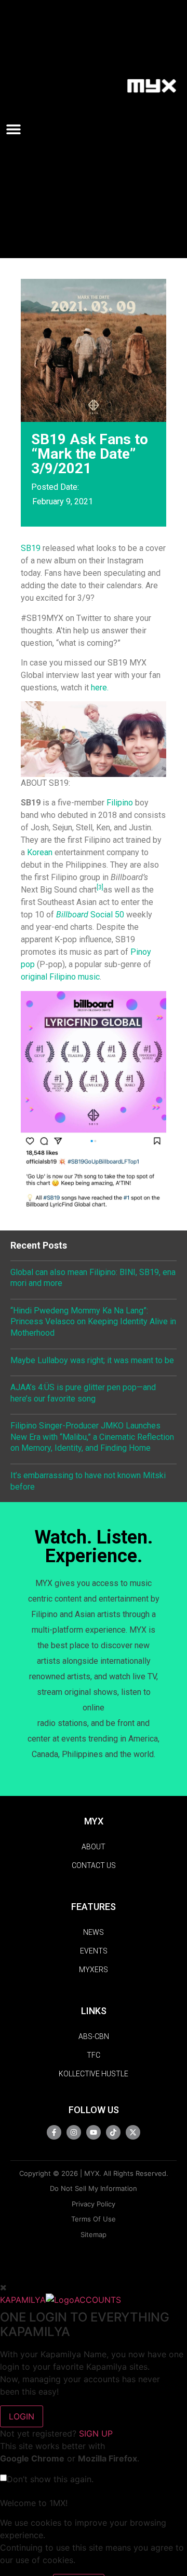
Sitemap (94, 2234)
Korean (40, 852)
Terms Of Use (94, 2219)
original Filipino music (60, 977)
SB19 (31, 548)
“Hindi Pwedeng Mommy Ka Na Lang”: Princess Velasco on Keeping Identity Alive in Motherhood (93, 1322)
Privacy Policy (94, 2204)
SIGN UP (96, 2433)
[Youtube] (94, 2132)
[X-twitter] (133, 2132)
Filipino (120, 803)
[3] (100, 887)
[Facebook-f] (54, 2132)
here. (100, 688)
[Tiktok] (113, 2132)
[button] (18, 129)
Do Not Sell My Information (94, 2188)
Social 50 (90, 915)
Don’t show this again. (50, 2479)
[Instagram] (74, 2132)
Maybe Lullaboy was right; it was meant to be (92, 1360)
